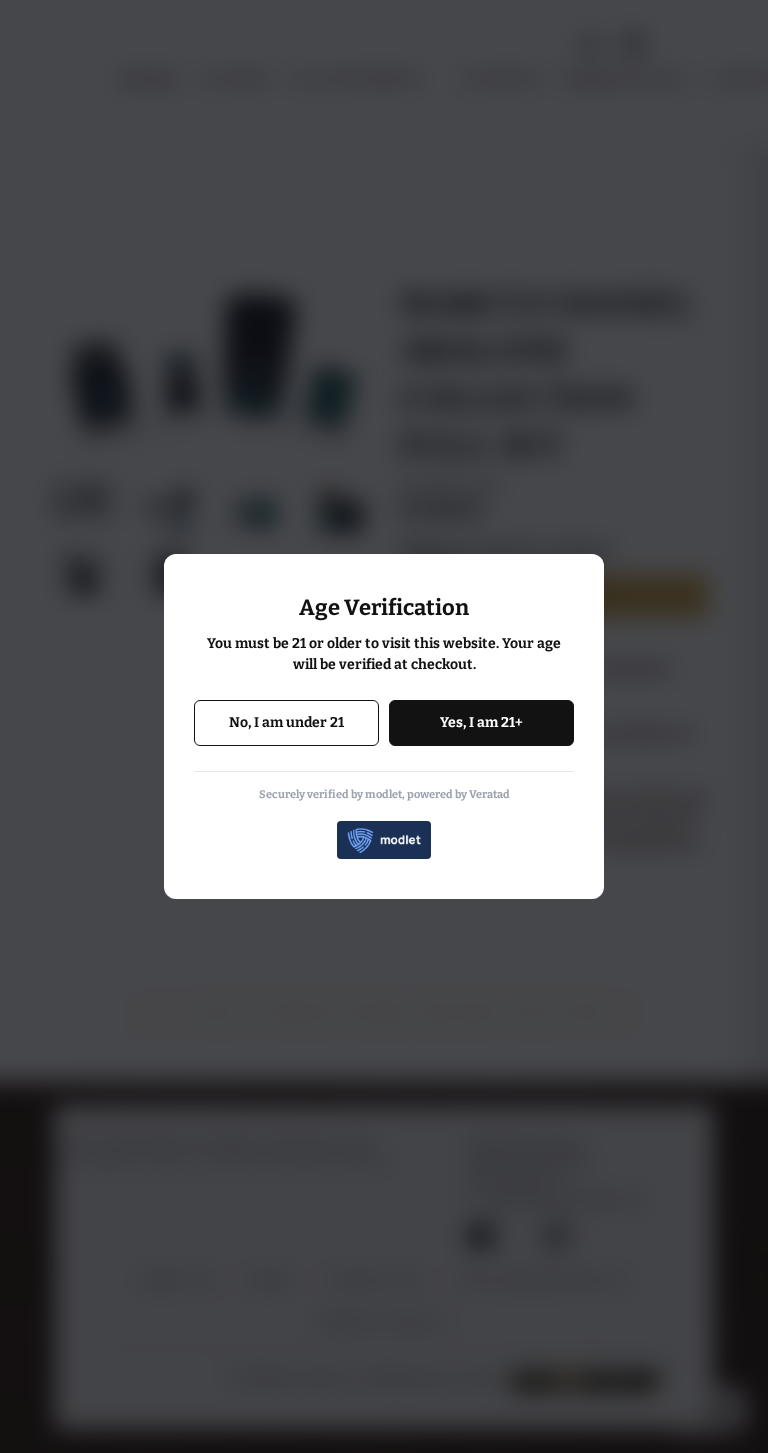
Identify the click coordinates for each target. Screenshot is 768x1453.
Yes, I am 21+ (481, 722)
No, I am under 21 (286, 722)
